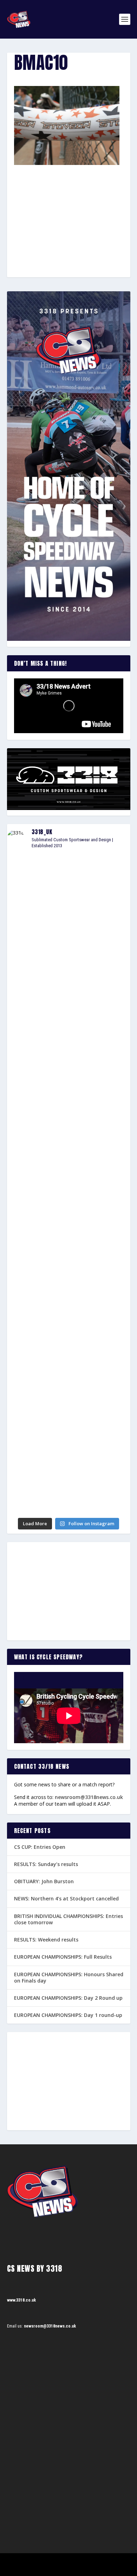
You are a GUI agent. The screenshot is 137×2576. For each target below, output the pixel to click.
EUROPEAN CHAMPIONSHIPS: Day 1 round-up (68, 2015)
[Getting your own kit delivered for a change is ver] (69, 1477)
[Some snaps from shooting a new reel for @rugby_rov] (69, 892)
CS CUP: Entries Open (40, 1847)
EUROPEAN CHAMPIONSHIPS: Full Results (63, 1957)
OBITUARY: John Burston (44, 1881)
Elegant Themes (59, 2561)
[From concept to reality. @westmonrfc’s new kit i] (69, 1111)
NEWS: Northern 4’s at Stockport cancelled (66, 1898)
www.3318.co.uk (21, 2300)
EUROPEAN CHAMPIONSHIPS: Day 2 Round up (68, 1998)
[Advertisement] (68, 208)
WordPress (105, 2561)
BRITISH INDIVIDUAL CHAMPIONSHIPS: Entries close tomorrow (68, 1919)
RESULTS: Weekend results (46, 1940)
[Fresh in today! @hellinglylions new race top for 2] (69, 1038)
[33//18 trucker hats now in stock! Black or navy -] (69, 1258)
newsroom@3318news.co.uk (89, 1797)
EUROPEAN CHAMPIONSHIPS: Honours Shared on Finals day (69, 1977)
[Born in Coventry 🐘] (69, 1404)
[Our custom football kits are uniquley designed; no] (69, 965)
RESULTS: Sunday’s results (46, 1864)
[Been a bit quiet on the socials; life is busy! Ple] (69, 1331)
